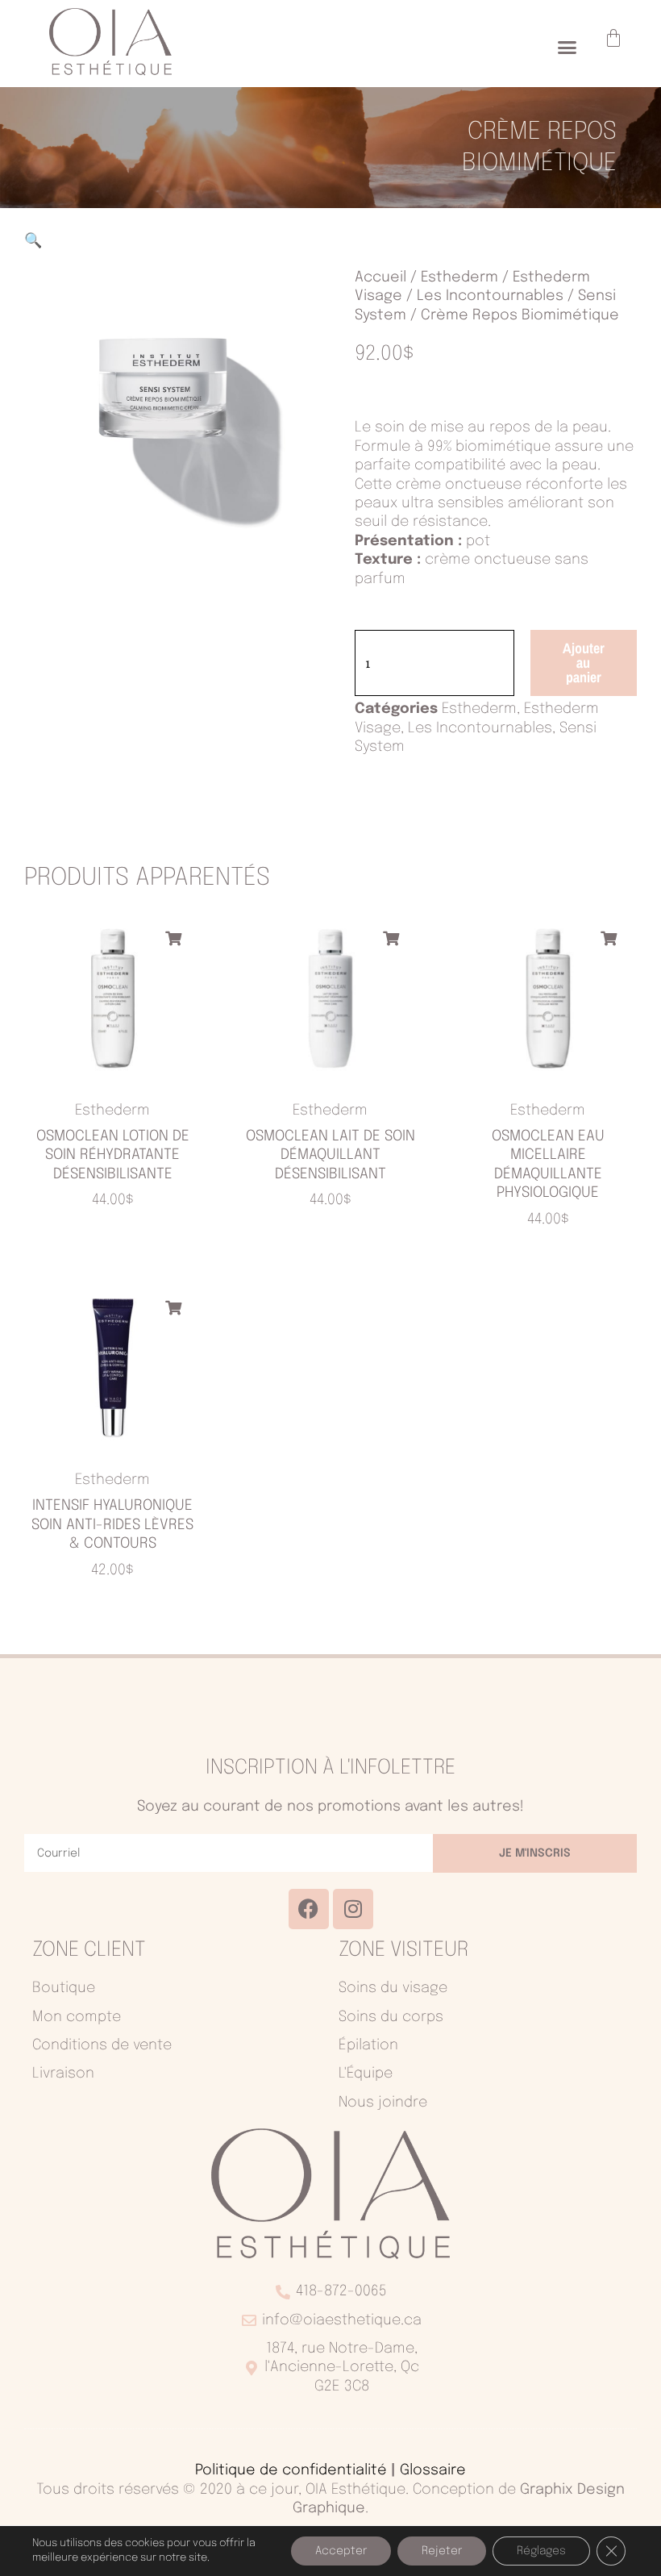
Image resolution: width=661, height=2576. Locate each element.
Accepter (341, 2551)
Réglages (541, 2551)
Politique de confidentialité (291, 2470)
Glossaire (433, 2470)
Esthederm (459, 277)
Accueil (380, 277)
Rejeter (442, 2551)
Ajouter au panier (584, 663)
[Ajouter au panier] (173, 938)
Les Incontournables (490, 296)
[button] (567, 48)
